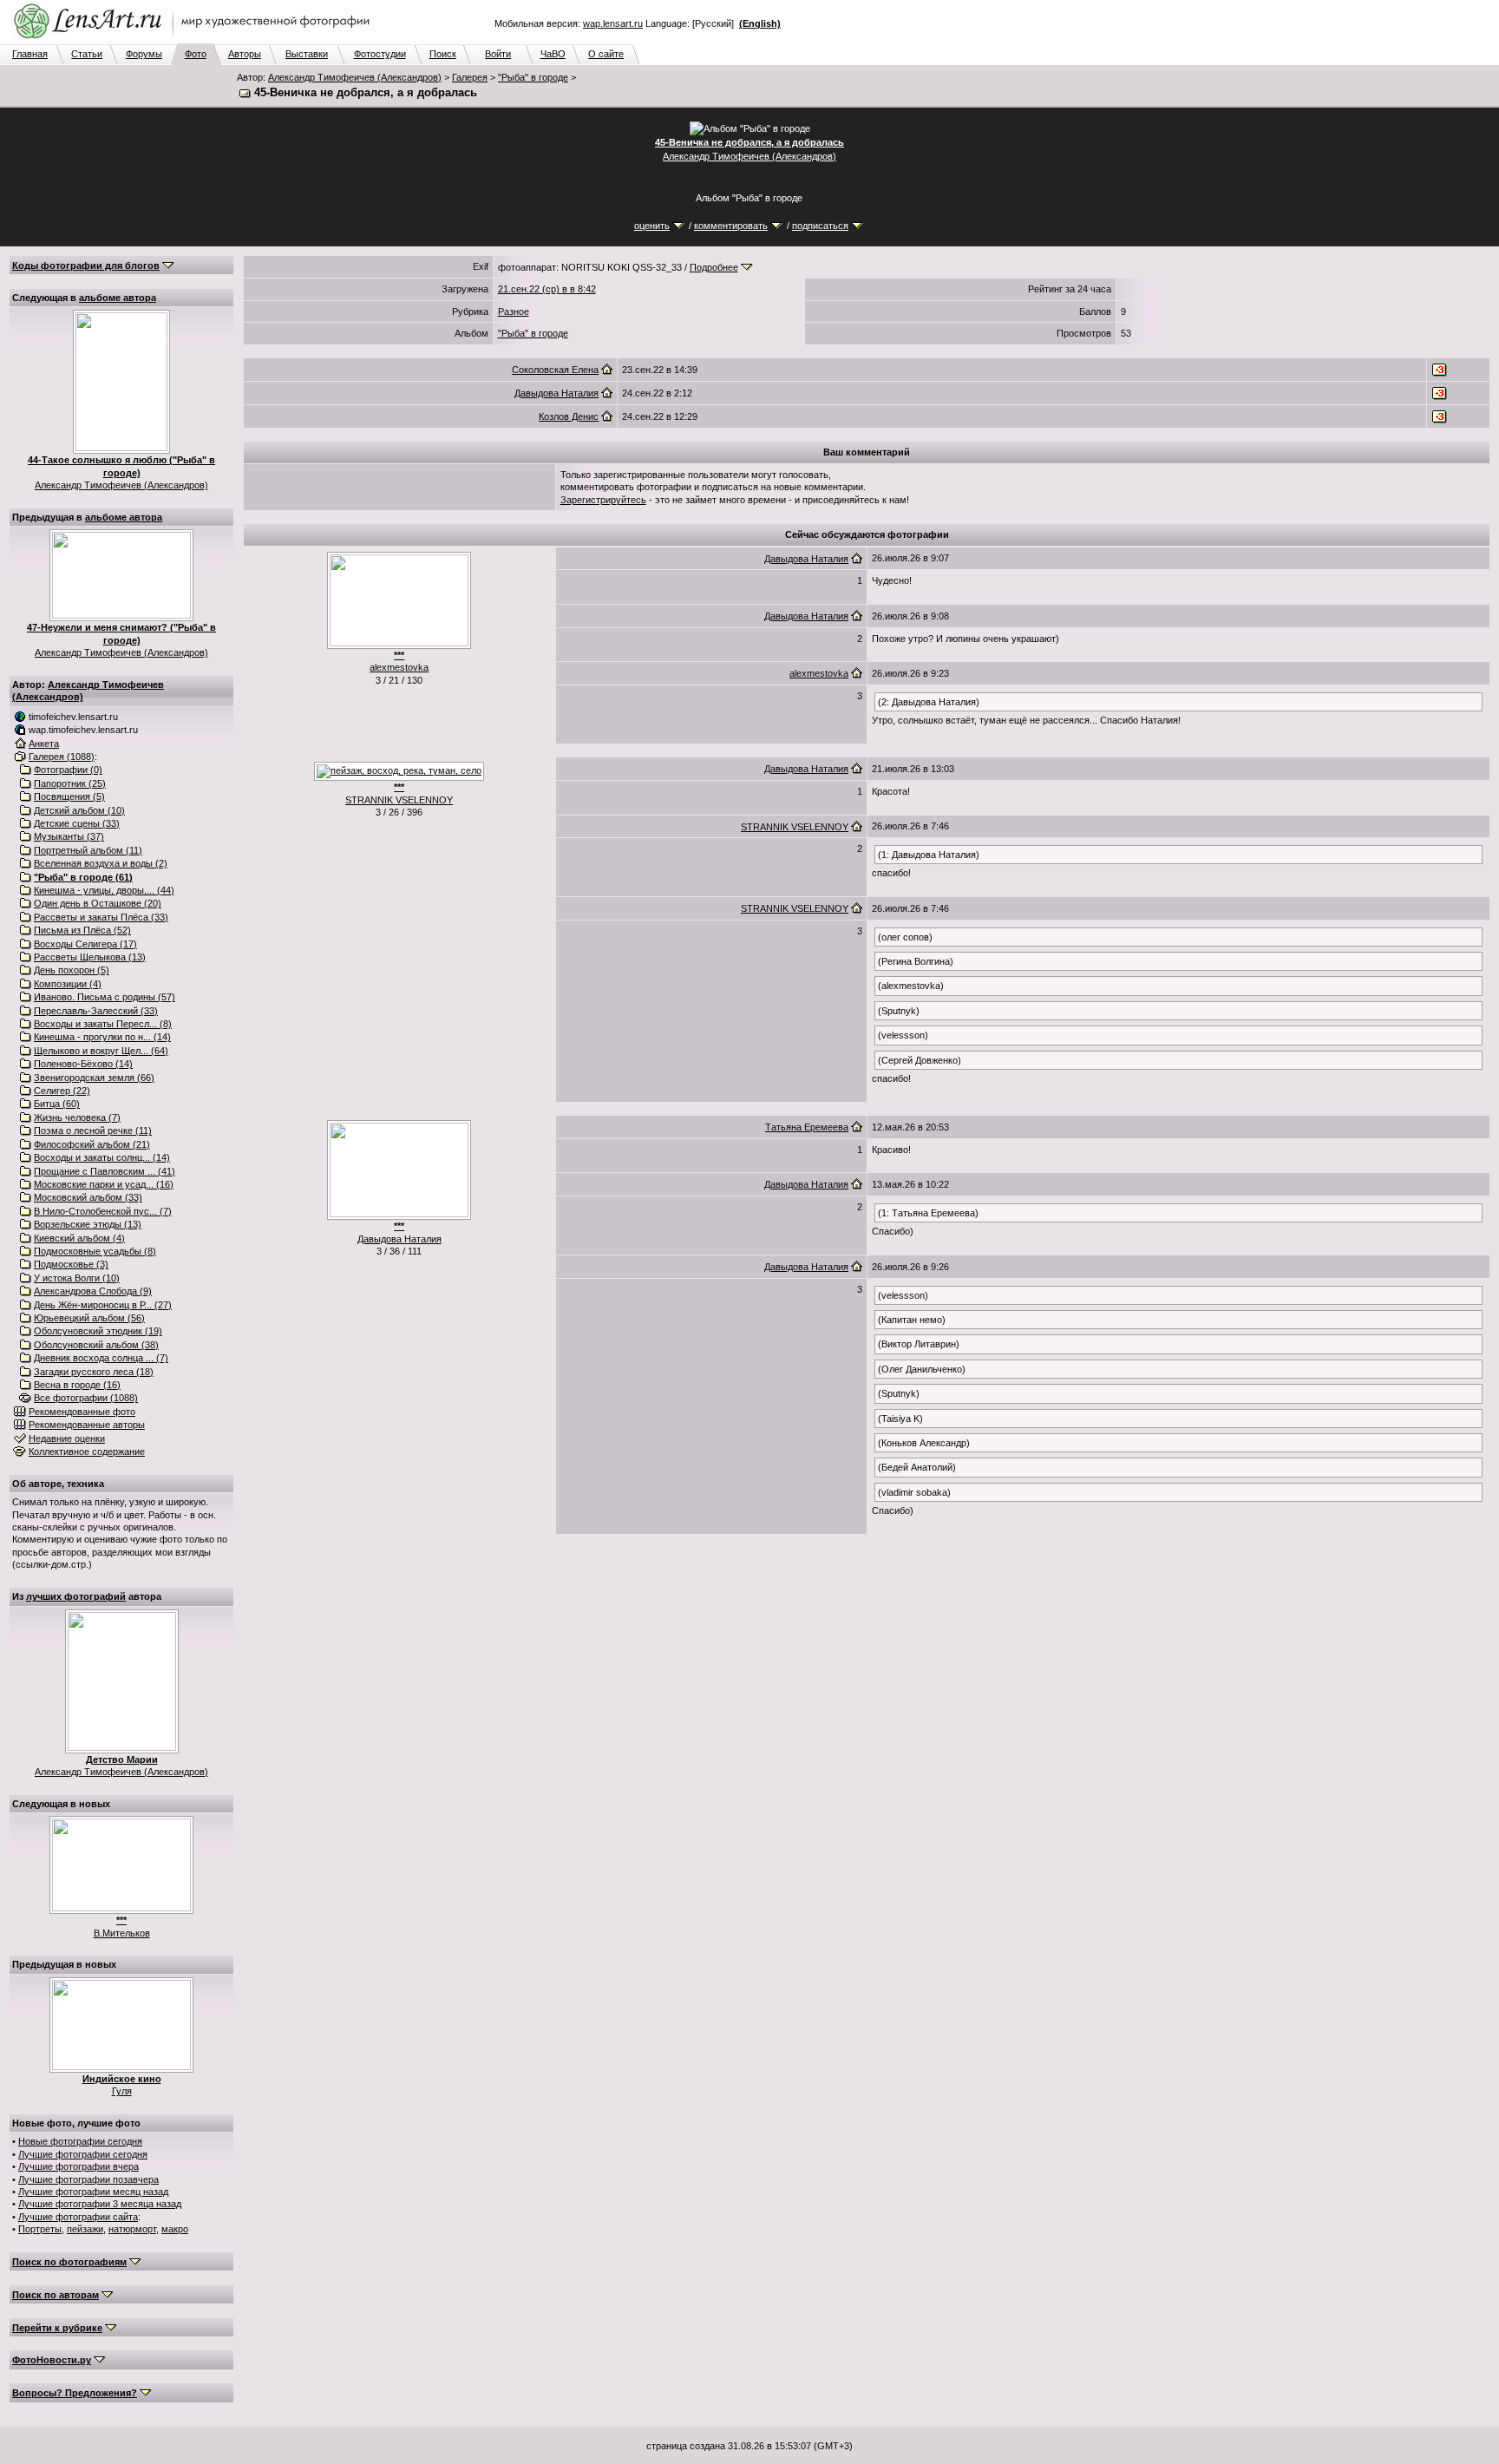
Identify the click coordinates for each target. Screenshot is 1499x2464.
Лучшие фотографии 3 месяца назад (100, 2204)
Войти (498, 54)
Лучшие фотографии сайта (78, 2217)
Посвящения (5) (69, 796)
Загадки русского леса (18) (94, 1372)
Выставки (307, 54)
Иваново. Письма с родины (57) (105, 997)
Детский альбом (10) (79, 810)
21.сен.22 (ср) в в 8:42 (547, 289)
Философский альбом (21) (92, 1144)
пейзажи (85, 2229)
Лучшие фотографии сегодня (83, 2154)
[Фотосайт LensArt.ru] (195, 40)
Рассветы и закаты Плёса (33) (101, 917)
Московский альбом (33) (88, 1197)
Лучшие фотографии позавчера (88, 2179)
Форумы (144, 54)
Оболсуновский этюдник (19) (98, 1331)
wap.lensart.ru (613, 23)
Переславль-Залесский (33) (96, 1011)
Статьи (87, 54)
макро (175, 2229)
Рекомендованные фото (82, 1412)
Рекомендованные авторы (87, 1425)
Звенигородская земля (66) (94, 1078)
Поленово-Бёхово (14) (83, 1064)
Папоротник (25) (70, 783)
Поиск (443, 54)
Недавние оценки (67, 1438)
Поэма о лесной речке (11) (93, 1130)
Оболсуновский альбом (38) (96, 1345)
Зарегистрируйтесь (603, 500)
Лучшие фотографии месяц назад (93, 2192)
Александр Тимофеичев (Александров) (355, 77)
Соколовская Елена (555, 370)
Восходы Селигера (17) (85, 944)
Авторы (245, 54)
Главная (30, 54)
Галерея (470, 77)
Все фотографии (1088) (86, 1398)
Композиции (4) (68, 984)
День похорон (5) (72, 970)
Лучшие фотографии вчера (79, 2166)
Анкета (44, 744)
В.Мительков (122, 1933)
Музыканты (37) (69, 836)
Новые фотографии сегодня (80, 2141)
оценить (652, 226)
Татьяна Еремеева (807, 1127)
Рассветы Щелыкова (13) (90, 957)
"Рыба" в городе (533, 77)
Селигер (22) (62, 1091)
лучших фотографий (76, 1596)
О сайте (606, 54)
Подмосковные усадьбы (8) (95, 1251)
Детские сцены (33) (77, 823)
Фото (196, 54)
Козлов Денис (569, 416)
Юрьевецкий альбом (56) (89, 1318)
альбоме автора (118, 298)
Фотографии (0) (68, 770)
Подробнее (714, 267)
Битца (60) (57, 1104)
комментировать (731, 226)
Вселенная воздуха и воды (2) (101, 863)
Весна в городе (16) (77, 1385)
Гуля (122, 2091)
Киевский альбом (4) (79, 1238)
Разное (514, 311)
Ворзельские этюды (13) (88, 1224)
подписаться (820, 226)
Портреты (40, 2229)
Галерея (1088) (62, 757)
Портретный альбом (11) (88, 850)
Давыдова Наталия (556, 393)
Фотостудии (380, 54)
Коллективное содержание (87, 1452)
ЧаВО (553, 54)
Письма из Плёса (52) (82, 930)
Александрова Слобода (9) (93, 1291)
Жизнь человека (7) (77, 1117)
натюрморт (132, 2229)
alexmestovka (399, 667)
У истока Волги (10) (77, 1278)
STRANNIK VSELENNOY (399, 800)
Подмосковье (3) (71, 1264)
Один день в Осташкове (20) (98, 903)
